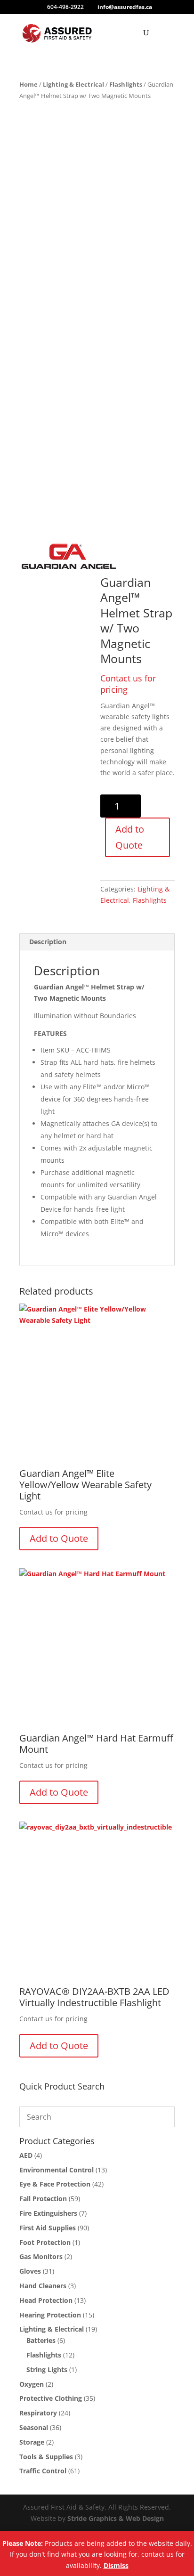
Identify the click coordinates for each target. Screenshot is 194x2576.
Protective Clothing (51, 2398)
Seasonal (34, 2427)
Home (28, 84)
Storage (32, 2442)
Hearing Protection (50, 2315)
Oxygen (32, 2384)
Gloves (30, 2271)
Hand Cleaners (43, 2286)
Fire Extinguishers (48, 2213)
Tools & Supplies (46, 2457)
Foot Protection (45, 2242)
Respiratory (38, 2413)
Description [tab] (48, 942)
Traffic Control (43, 2471)
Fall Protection (43, 2199)
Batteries (41, 2340)
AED (26, 2155)
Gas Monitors (41, 2256)
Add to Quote (130, 837)
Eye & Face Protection (55, 2184)
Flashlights (126, 84)
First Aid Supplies (48, 2228)
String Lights (47, 2369)
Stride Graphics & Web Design (116, 2518)
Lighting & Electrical (73, 84)
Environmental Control (57, 2170)
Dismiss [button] (116, 2565)
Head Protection (46, 2300)
